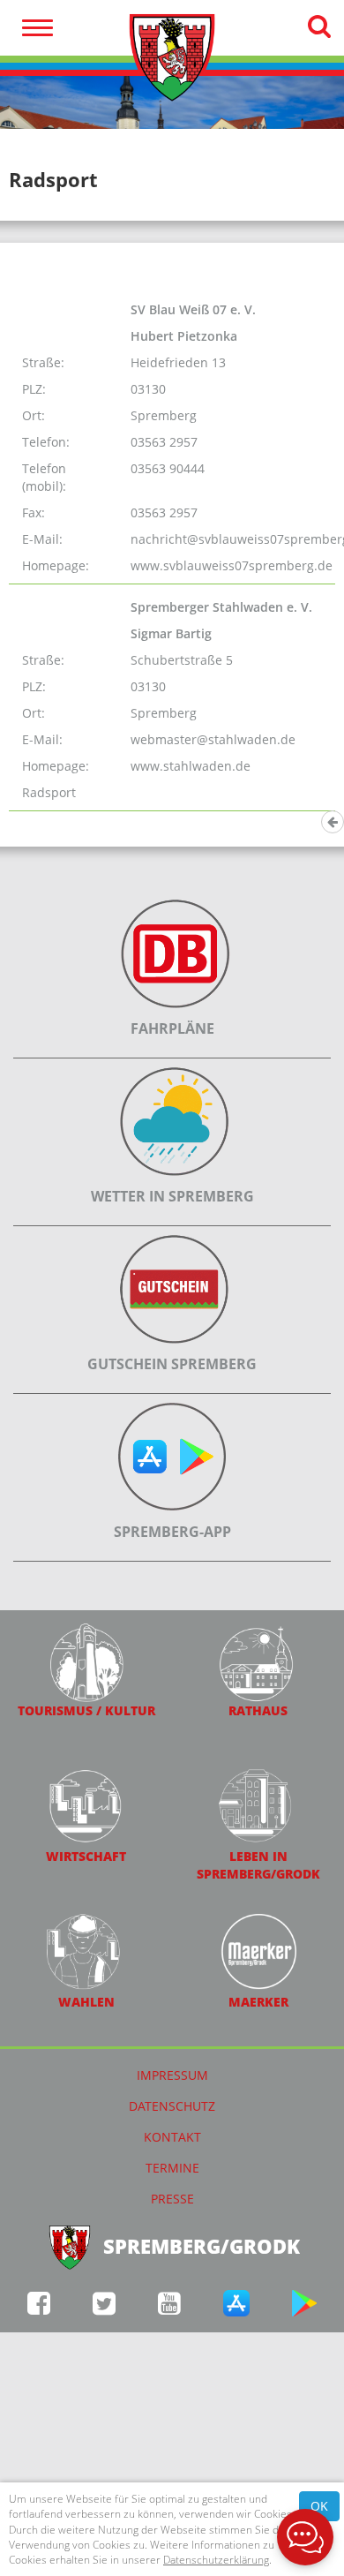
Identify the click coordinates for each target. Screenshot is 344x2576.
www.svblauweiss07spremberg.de (232, 565)
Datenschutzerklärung (216, 2560)
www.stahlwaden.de (191, 766)
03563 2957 (164, 442)
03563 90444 (168, 468)
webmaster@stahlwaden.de (213, 739)
